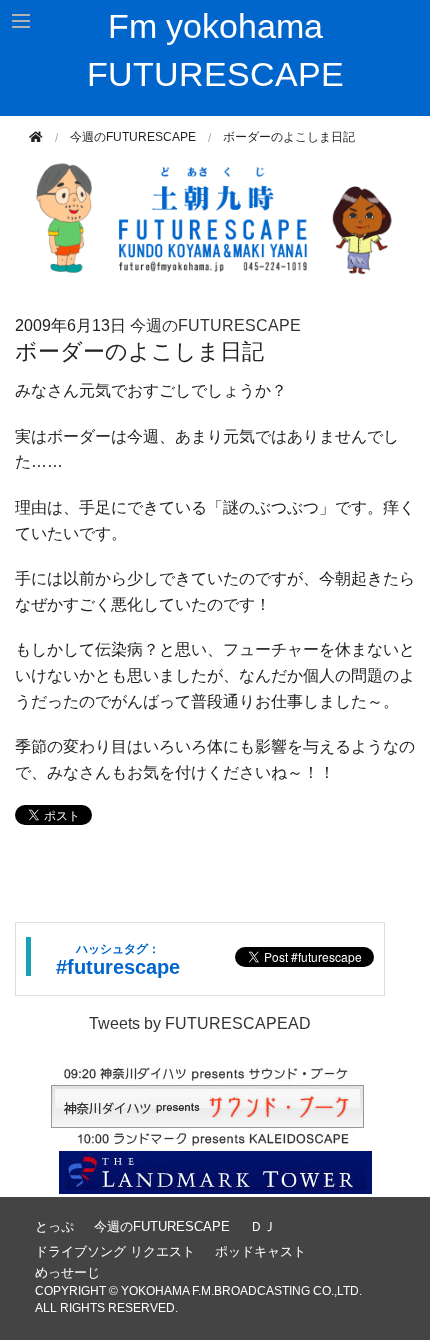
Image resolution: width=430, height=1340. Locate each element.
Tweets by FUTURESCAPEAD (200, 1023)
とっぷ (54, 1226)
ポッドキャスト (260, 1251)
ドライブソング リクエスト (115, 1251)
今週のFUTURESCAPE (133, 137)
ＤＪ (263, 1226)
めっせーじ (67, 1272)
